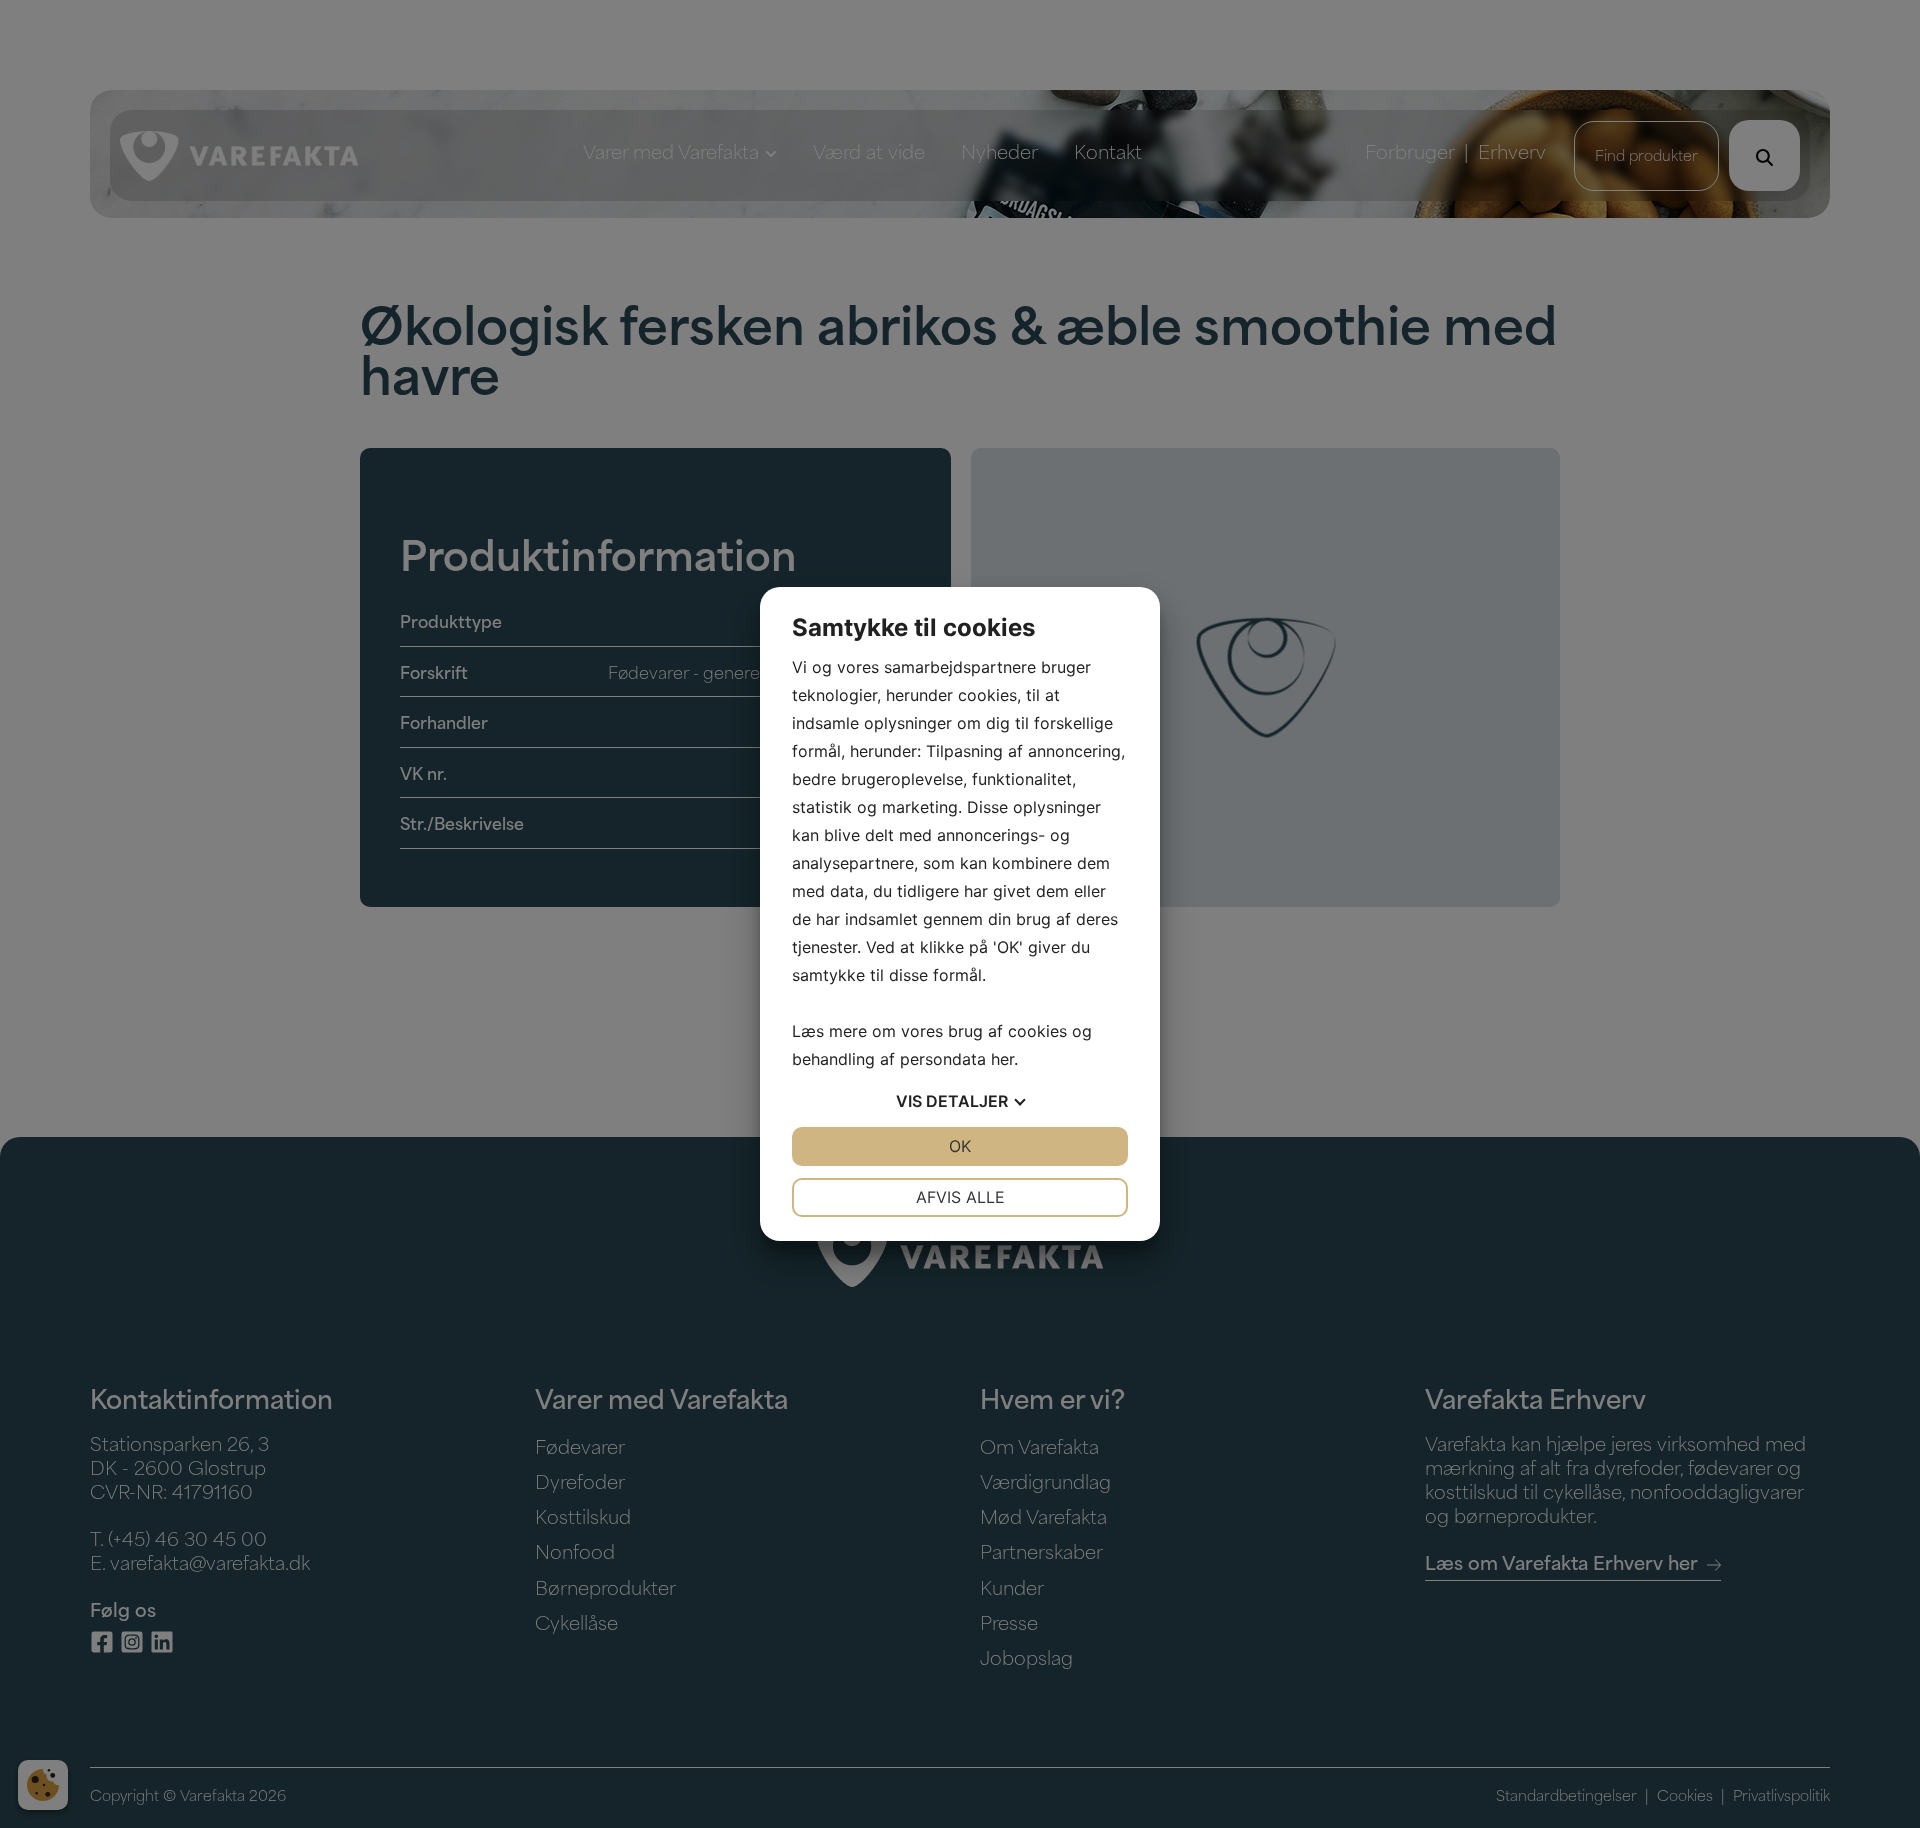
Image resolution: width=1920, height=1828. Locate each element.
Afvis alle (960, 1197)
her (1002, 1059)
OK (960, 1146)
